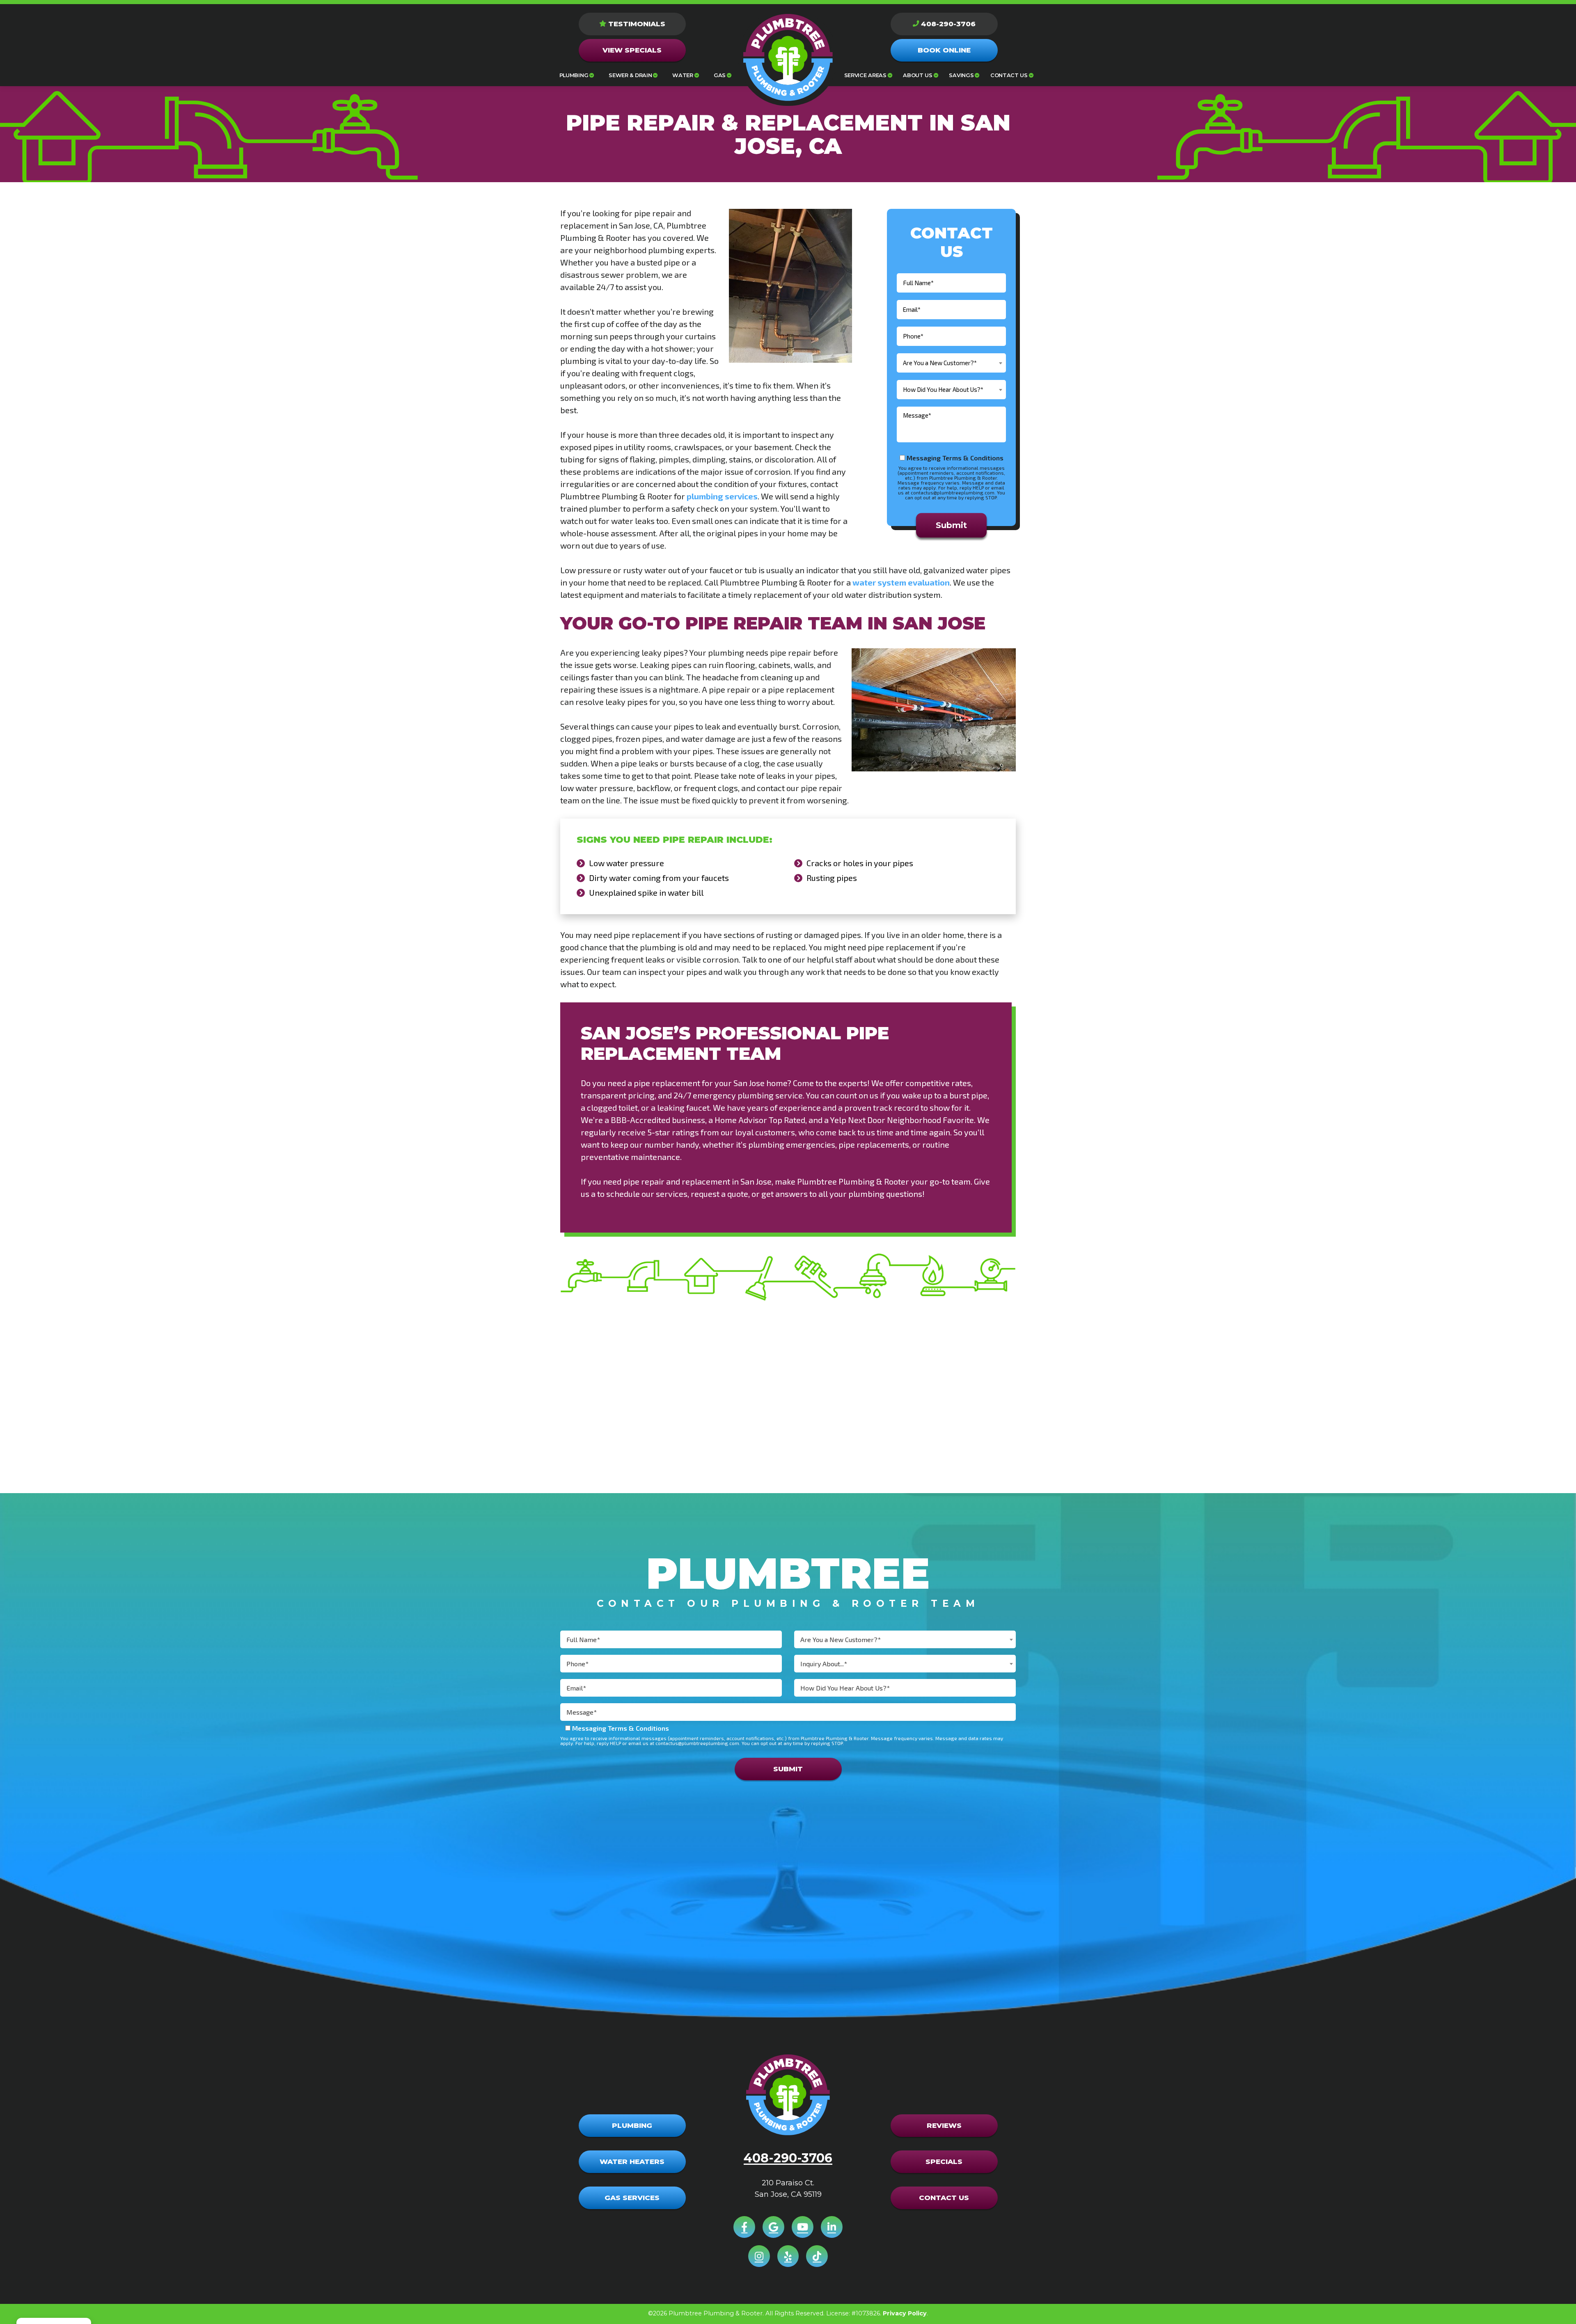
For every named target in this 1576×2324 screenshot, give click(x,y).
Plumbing (574, 75)
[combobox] (951, 363)
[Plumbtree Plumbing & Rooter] (788, 57)
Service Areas (865, 75)
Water (683, 75)
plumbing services (722, 496)
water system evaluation (901, 582)
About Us (917, 75)
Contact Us (1009, 75)
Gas (720, 75)
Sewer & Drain (630, 75)
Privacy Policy (905, 2313)
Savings (961, 75)
